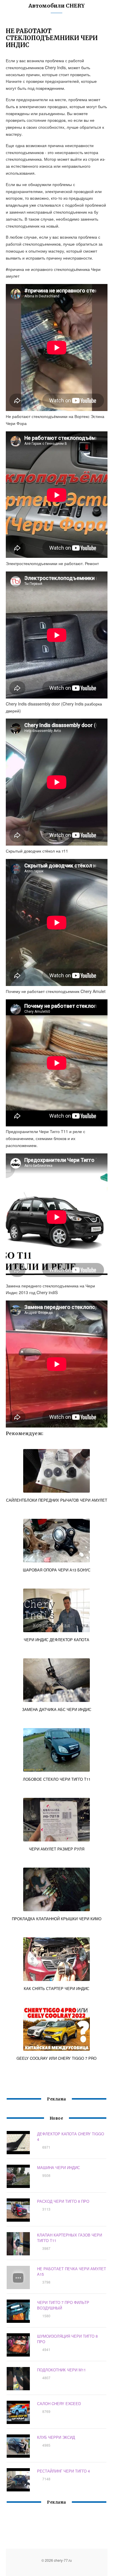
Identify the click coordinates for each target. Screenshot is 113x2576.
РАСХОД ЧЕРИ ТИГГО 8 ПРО (63, 2201)
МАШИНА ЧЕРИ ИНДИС (59, 2167)
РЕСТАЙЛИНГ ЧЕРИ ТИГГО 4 (63, 2471)
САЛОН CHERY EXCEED (59, 2403)
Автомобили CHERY (57, 6)
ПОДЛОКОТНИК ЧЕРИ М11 (61, 2370)
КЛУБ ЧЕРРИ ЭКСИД (56, 2437)
